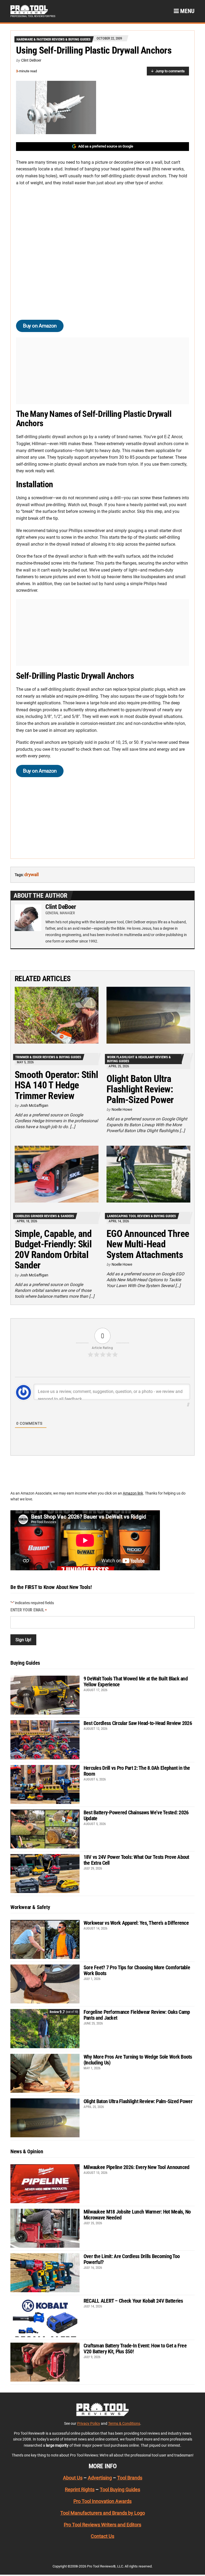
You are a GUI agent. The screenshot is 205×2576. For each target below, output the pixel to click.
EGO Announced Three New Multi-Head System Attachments (148, 1244)
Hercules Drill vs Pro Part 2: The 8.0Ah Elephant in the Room (137, 1771)
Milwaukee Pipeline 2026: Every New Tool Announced (137, 2167)
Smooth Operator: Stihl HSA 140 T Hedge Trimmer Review (56, 1085)
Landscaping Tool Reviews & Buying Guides (141, 1216)
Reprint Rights (80, 2490)
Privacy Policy (89, 2423)
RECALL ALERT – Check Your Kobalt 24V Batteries (133, 2301)
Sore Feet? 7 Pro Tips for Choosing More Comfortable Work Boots (137, 1970)
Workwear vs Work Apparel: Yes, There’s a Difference (136, 1923)
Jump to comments (170, 71)
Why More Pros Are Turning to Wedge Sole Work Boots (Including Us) (138, 2060)
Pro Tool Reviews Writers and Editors (102, 2525)
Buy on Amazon (40, 326)
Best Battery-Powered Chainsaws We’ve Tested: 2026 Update (136, 1815)
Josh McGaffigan (34, 1105)
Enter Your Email (29, 1610)
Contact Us (102, 2536)
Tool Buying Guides (120, 2490)
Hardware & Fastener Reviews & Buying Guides (54, 39)
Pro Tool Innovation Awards (102, 2501)
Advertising (100, 2478)
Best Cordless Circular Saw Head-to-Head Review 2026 (138, 1723)
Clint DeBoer (31, 60)
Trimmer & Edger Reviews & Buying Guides (48, 1057)
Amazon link (133, 1493)
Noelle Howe (122, 1109)
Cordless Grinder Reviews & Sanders (45, 1216)
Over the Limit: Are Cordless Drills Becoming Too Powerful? (132, 2259)
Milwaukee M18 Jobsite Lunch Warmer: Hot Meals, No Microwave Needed (137, 2215)
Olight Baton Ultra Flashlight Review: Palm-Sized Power (140, 1089)
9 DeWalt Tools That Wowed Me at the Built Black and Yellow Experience (136, 1682)
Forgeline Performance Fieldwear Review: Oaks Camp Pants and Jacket (137, 2015)
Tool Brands (130, 2478)
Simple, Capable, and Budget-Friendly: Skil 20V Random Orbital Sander (53, 1250)
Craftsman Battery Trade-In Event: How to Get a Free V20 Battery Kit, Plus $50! (135, 2349)
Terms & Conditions (124, 2423)
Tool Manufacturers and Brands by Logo (103, 2513)
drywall (31, 874)
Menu (187, 11)
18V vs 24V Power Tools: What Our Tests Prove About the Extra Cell (136, 1860)
